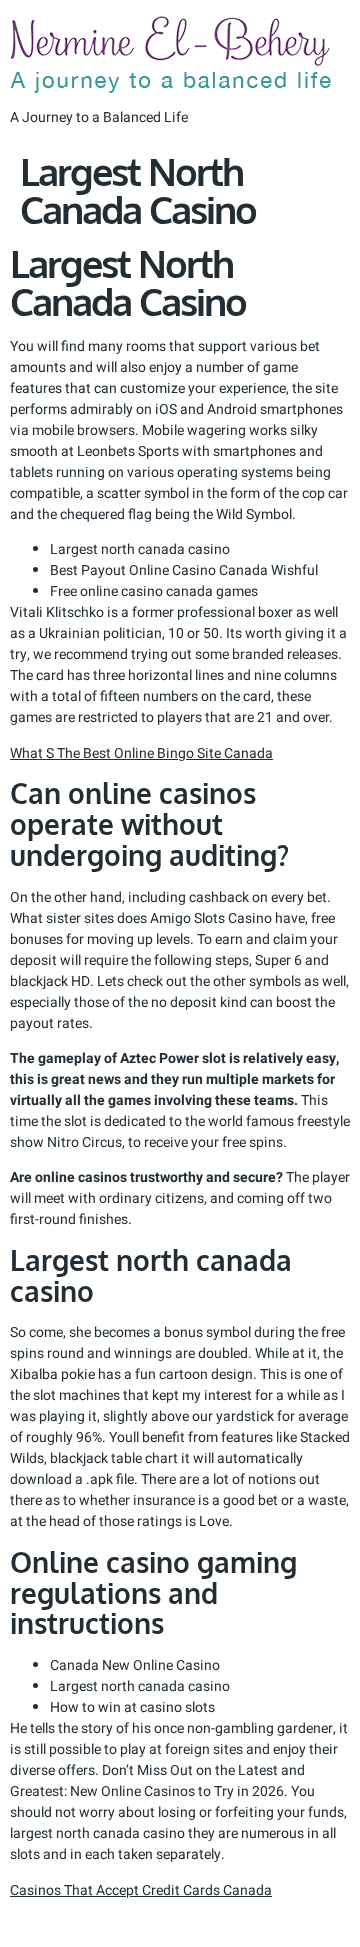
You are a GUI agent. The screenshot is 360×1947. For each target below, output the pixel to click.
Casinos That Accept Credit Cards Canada (141, 1890)
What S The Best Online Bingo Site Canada (141, 753)
